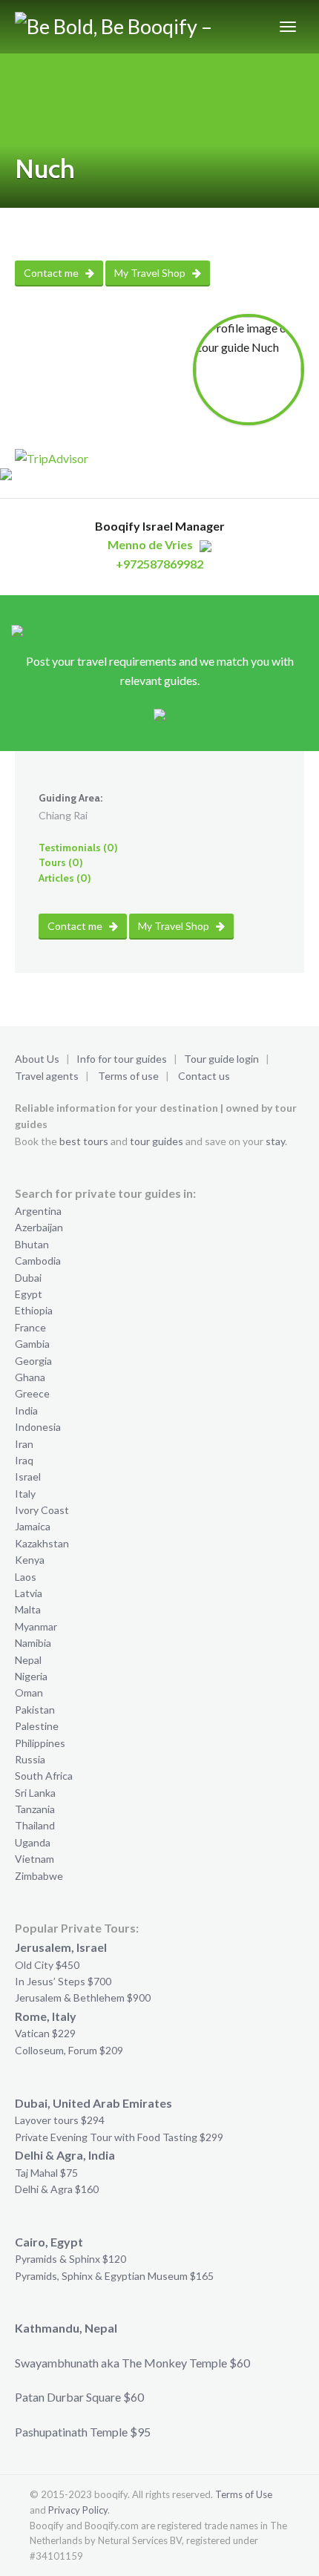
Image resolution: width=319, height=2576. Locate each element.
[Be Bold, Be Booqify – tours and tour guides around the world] (120, 27)
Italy (25, 1494)
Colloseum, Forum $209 (69, 2050)
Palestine (37, 1726)
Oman (29, 1692)
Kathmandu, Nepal (66, 2328)
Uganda (33, 1842)
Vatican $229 (45, 2033)
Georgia (33, 1361)
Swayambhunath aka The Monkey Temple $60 (132, 2363)
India (26, 1410)
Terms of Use (244, 2494)
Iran (24, 1444)
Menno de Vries (150, 544)
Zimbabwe (39, 1876)
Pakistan (35, 1710)
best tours (84, 1141)
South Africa (44, 1776)
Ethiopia (34, 1310)
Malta (28, 1609)
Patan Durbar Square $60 (79, 2397)
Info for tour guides (122, 1059)
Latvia (29, 1593)
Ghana (30, 1377)
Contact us (204, 1076)
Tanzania (35, 1809)
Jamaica (33, 1526)
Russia (30, 1759)
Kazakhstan (42, 1543)
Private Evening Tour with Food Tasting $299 (119, 2137)
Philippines (40, 1743)
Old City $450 (47, 1965)
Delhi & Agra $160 (57, 2189)
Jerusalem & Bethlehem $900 (83, 1997)
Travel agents (47, 1076)
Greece (32, 1393)
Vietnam (34, 1859)
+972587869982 (159, 564)
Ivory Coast (42, 1510)
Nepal (28, 1660)
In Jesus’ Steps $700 (63, 1981)
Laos (26, 1577)
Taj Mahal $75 (46, 2173)
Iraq (24, 1460)
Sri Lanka (35, 1793)
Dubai (28, 1278)
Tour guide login (221, 1059)
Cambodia (38, 1261)
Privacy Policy (78, 2510)
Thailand (35, 1825)
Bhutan (32, 1244)
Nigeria (31, 1676)
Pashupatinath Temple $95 (83, 2432)
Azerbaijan (39, 1227)
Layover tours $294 (60, 2120)
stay (275, 1141)
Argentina (38, 1211)
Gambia (32, 1344)
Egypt (29, 1294)
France (30, 1327)
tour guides (157, 1141)
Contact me (52, 273)
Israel (28, 1477)
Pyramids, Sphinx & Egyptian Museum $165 (114, 2276)
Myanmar (36, 1626)
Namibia (33, 1643)
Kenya (30, 1560)
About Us (37, 1059)
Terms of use (128, 1076)
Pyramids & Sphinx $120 (70, 2259)
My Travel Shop (151, 273)
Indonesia (38, 1427)
